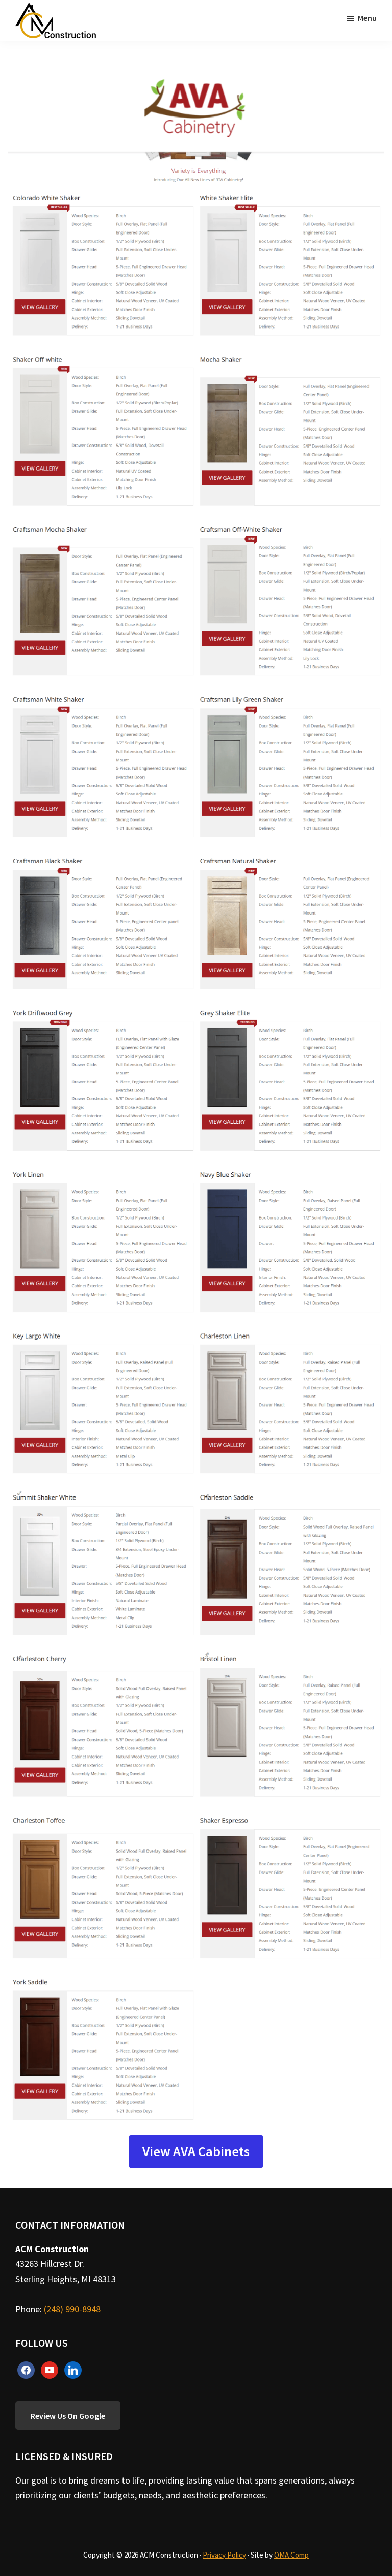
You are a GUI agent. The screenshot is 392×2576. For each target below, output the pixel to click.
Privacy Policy (224, 2555)
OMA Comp (291, 2555)
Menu (367, 18)
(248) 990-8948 (72, 2309)
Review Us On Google (68, 2416)
